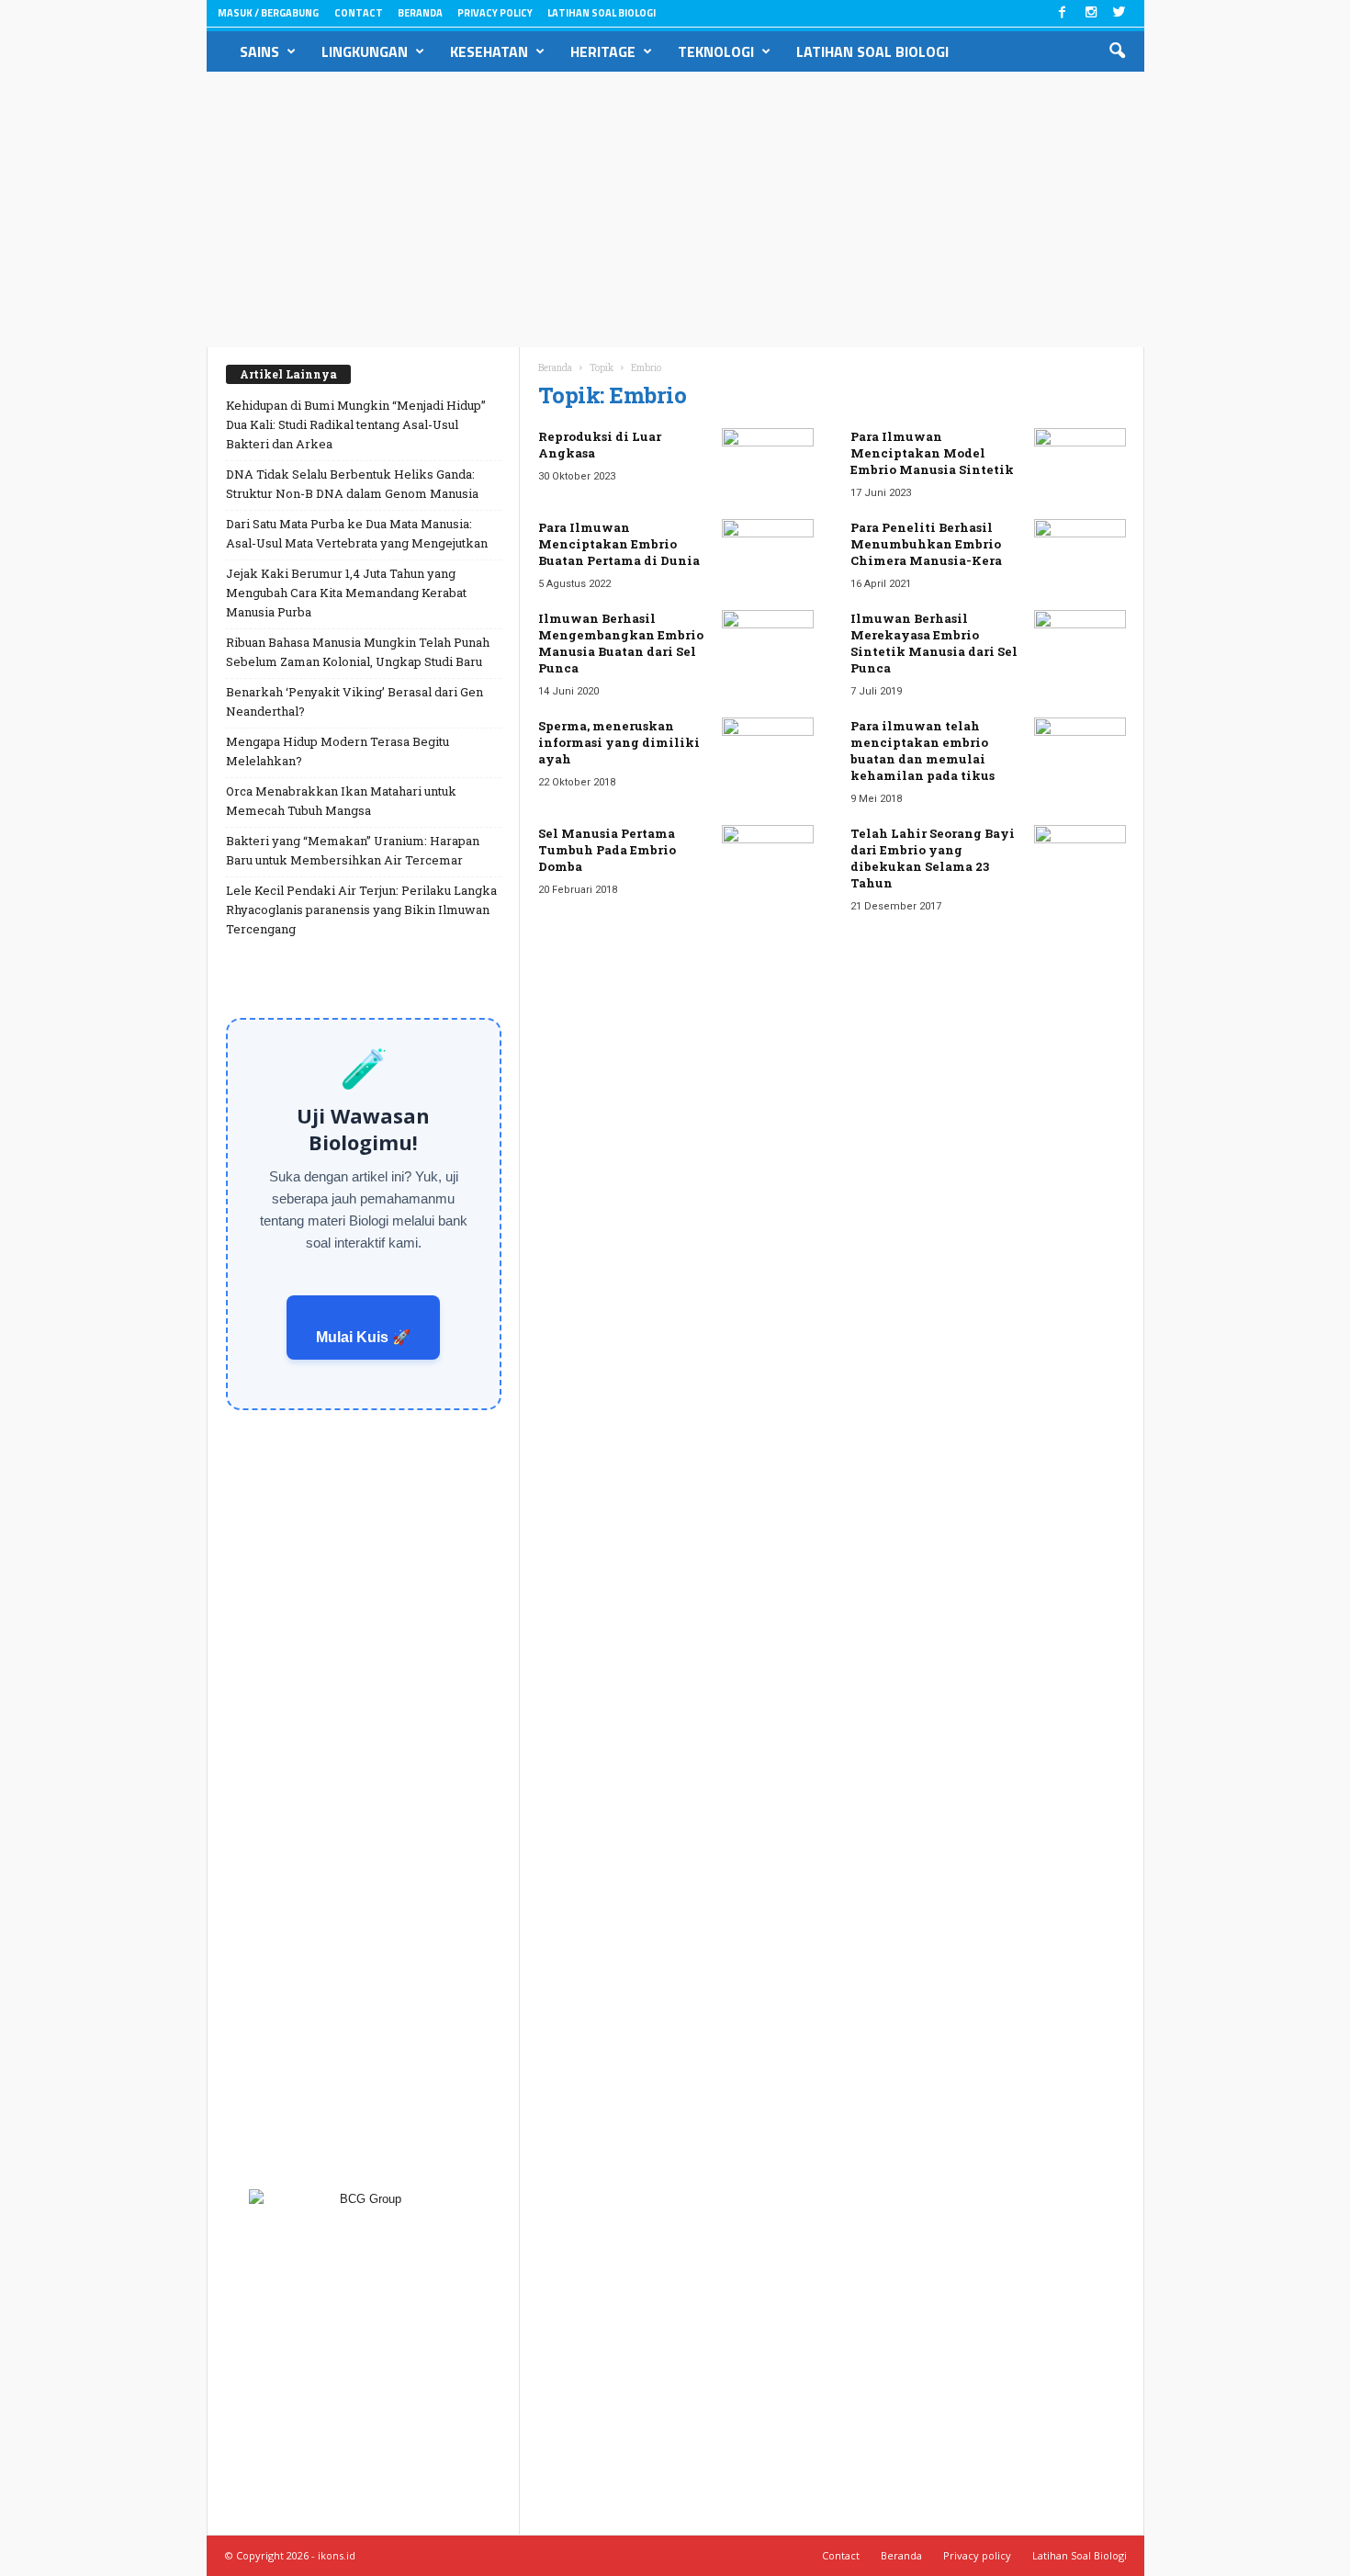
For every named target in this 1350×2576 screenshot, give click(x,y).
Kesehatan (489, 51)
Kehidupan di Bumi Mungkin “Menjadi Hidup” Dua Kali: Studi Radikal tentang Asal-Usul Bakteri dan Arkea (356, 424)
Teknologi (716, 51)
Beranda (420, 13)
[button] (1117, 51)
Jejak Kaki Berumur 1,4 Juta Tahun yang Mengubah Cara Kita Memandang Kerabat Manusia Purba (346, 593)
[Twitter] (1119, 13)
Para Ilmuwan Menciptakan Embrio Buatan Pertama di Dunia (619, 544)
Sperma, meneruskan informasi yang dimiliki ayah (619, 742)
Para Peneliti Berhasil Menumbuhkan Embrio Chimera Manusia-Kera (926, 544)
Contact (359, 13)
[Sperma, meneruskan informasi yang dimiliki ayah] (768, 752)
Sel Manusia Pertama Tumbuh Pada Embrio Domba (607, 850)
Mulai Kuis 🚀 (363, 1337)
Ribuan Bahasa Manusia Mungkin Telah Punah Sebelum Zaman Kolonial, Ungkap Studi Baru (358, 652)
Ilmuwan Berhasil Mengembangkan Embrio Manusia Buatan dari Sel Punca (621, 643)
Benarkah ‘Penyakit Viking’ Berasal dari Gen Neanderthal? (354, 701)
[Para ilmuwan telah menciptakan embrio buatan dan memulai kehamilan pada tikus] (1080, 752)
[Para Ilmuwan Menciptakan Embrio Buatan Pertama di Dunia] (768, 554)
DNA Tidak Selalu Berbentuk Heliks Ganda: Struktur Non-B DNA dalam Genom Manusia (352, 484)
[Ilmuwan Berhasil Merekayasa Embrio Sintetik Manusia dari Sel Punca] (1080, 644)
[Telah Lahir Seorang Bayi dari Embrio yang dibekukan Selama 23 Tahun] (1080, 859)
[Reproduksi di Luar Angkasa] (768, 463)
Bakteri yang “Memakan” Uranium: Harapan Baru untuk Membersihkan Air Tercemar (353, 850)
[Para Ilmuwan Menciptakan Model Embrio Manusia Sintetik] (1080, 463)
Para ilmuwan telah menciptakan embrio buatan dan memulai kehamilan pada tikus (922, 751)
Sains (259, 51)
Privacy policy (495, 13)
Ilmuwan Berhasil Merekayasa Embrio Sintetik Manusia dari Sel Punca (934, 643)
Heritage (603, 51)
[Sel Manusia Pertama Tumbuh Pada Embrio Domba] (768, 859)
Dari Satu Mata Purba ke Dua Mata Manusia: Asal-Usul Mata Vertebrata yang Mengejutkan (357, 533)
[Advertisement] (675, 209)
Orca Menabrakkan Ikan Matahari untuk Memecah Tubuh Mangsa (341, 801)
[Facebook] (1063, 13)
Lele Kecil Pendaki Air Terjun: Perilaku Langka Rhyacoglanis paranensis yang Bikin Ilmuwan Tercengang (361, 910)
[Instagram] (1091, 13)
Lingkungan (365, 51)
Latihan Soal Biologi (602, 13)
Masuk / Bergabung (268, 13)
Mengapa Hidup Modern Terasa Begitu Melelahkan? (337, 751)
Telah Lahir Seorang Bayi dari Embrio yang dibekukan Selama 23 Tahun (933, 858)
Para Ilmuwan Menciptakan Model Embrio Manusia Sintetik (932, 453)
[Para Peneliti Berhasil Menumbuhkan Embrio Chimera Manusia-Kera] (1080, 554)
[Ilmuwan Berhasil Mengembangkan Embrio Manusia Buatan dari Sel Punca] (768, 644)
